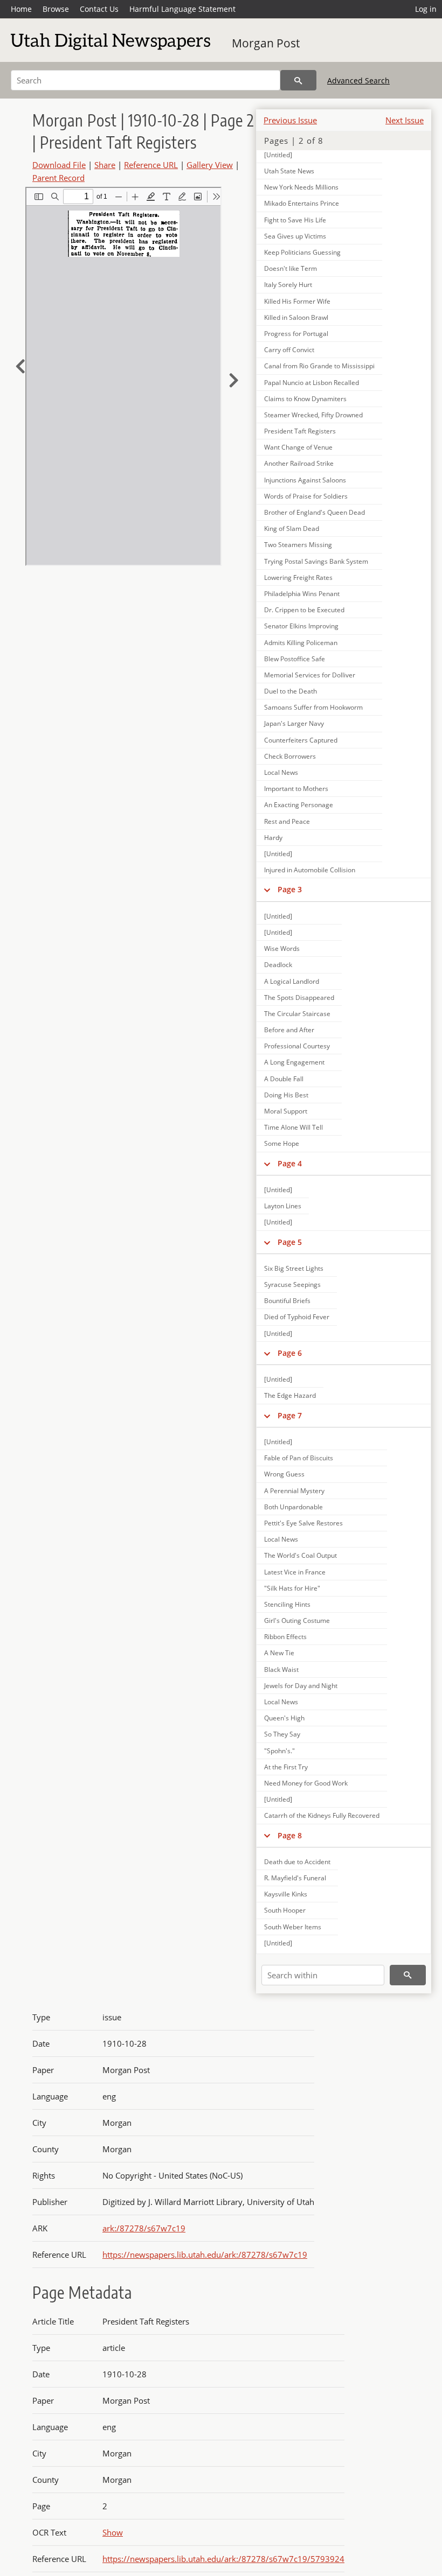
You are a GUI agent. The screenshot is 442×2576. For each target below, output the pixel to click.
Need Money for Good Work (306, 1783)
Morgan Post (266, 43)
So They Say (282, 1734)
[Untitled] (278, 155)
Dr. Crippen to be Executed (304, 610)
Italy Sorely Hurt (288, 285)
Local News (281, 772)
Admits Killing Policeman (301, 643)
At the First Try (286, 1767)
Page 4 (290, 1163)
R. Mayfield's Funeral (295, 1878)
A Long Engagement (294, 1062)
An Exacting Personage (299, 805)
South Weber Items (293, 1927)
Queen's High (284, 1718)
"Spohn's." (279, 1751)
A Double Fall (284, 1079)
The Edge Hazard (290, 1395)
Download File (59, 165)
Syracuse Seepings (292, 1284)
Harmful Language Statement (182, 9)
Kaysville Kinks (286, 1894)
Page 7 (290, 1415)
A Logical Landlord (292, 981)
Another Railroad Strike (299, 463)
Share (105, 165)
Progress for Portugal (296, 334)
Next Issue (405, 120)
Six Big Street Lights (294, 1268)
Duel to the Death (291, 691)
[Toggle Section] (267, 890)
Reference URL (151, 165)
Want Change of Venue (298, 447)
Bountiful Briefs (287, 1301)
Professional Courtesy (297, 1046)
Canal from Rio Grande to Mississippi (319, 366)
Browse (56, 9)
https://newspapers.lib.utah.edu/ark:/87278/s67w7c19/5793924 (223, 2559)
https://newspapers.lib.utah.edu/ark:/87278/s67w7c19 (205, 2255)
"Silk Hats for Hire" (292, 1588)
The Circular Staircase (297, 1014)
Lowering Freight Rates (298, 577)
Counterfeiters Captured (301, 740)
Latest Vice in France (295, 1572)
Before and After (289, 1030)
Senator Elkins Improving (301, 626)
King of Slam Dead (292, 528)
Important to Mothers (296, 789)
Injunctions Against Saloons (305, 480)
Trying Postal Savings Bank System (316, 561)
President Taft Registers (300, 431)
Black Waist (281, 1669)
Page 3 (290, 889)
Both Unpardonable (293, 1507)
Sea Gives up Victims (295, 236)
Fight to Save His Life (295, 220)
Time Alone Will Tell (293, 1127)
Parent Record (58, 178)
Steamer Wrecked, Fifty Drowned (313, 415)
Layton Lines (283, 1206)
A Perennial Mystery (294, 1491)
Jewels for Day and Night (301, 1686)
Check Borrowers (290, 756)
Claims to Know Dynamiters (305, 399)
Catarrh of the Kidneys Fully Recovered (322, 1815)
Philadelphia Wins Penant (302, 594)
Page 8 (290, 1835)
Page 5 (290, 1242)
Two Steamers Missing (298, 545)
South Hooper (285, 1910)
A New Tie (279, 1653)
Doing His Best (286, 1095)
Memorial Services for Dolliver (310, 675)
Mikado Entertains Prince (302, 203)
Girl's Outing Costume (297, 1620)
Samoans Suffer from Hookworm (313, 707)
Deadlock (278, 965)
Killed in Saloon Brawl (296, 317)
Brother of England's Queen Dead (315, 512)
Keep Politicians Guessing (302, 252)
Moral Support (286, 1111)
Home (21, 9)
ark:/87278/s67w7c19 (144, 2228)
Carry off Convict (289, 350)
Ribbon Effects (285, 1637)
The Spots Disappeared (299, 997)
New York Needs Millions (301, 187)
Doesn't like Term (291, 268)
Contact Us (99, 9)
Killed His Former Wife (297, 301)
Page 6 (290, 1353)
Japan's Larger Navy (294, 723)
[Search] (298, 80)
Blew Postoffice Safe (295, 659)
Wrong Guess (284, 1474)
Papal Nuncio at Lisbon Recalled (312, 383)
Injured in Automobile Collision (310, 870)
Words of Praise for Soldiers (306, 496)
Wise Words (282, 948)
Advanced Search (358, 80)
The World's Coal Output (301, 1555)
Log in (426, 9)
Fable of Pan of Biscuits (299, 1458)
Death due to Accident (297, 1862)
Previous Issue (290, 120)
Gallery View (210, 165)
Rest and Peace (287, 821)
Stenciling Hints (287, 1604)
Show (113, 2532)
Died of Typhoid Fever (297, 1317)
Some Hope (282, 1143)
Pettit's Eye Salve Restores (303, 1523)
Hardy (273, 838)
